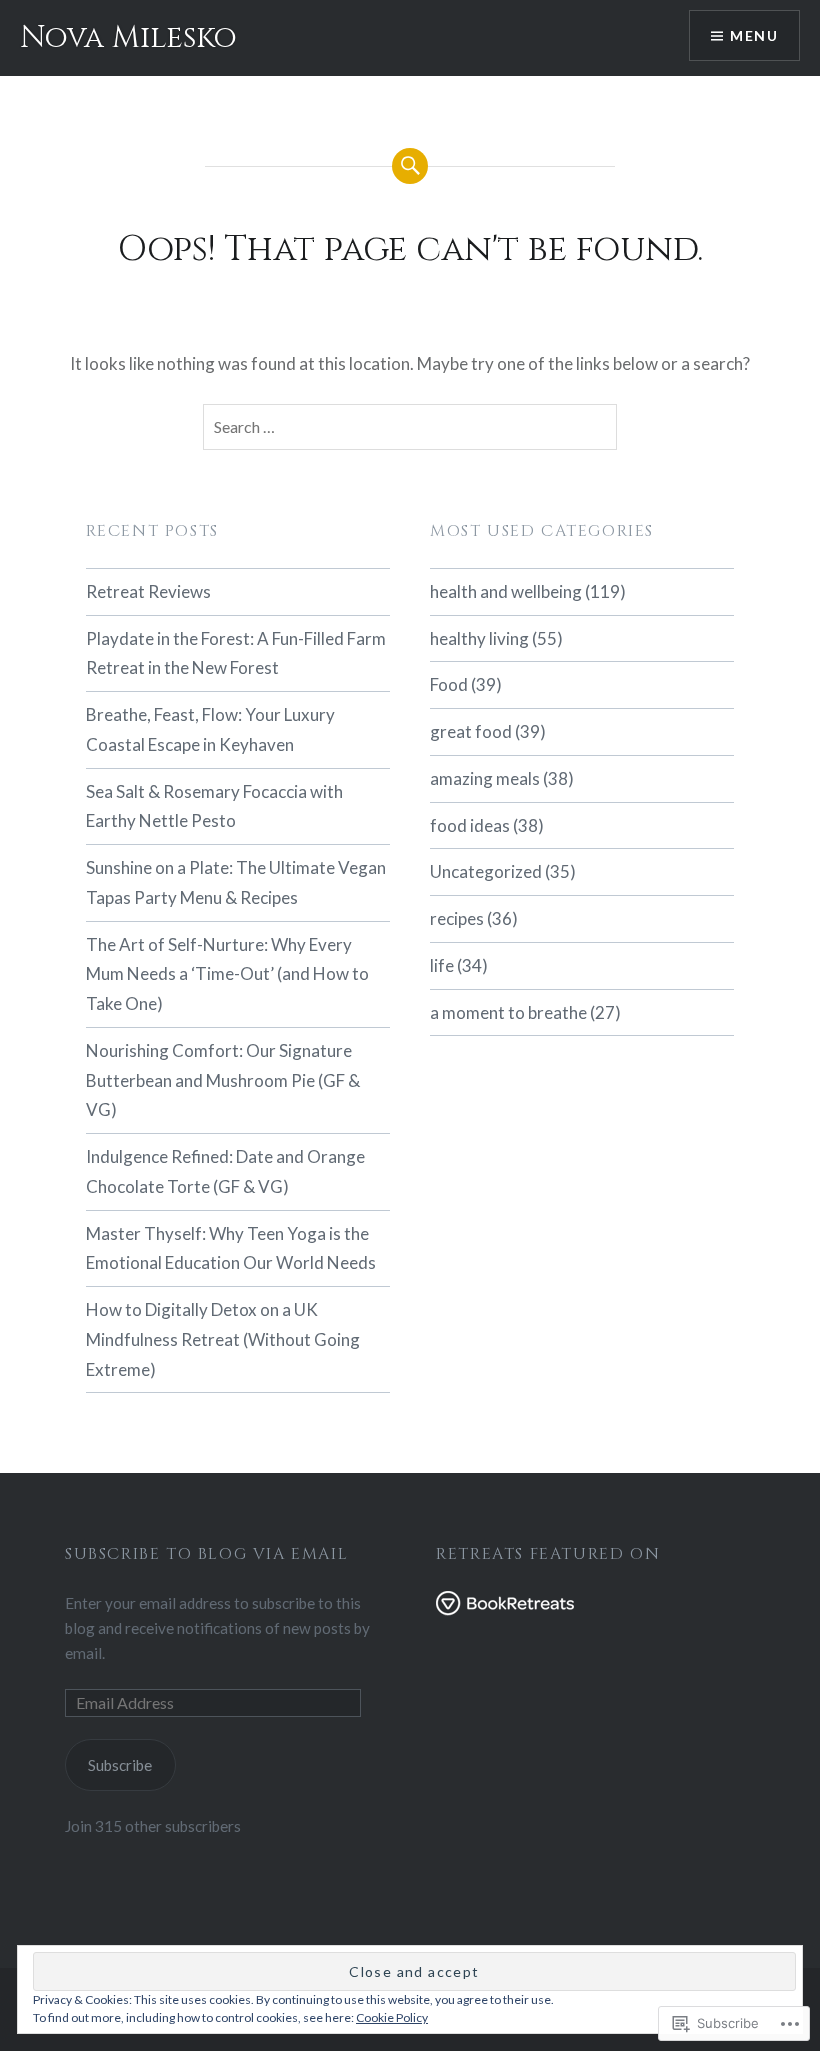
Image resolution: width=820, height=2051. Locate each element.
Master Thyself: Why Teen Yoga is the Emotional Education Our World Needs (231, 1248)
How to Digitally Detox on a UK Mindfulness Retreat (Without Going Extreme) (223, 1339)
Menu (754, 35)
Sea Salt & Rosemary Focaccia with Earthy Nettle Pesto (214, 806)
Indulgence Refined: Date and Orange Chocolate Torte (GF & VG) (225, 1171)
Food (449, 684)
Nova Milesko (128, 38)
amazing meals (485, 778)
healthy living (479, 638)
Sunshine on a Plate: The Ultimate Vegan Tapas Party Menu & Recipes (236, 882)
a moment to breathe (508, 1012)
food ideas (470, 825)
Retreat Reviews (148, 591)
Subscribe (120, 1765)
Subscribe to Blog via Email (206, 1554)
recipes (457, 918)
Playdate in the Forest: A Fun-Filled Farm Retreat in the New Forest (236, 653)
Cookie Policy (392, 2017)
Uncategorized (486, 871)
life (442, 965)
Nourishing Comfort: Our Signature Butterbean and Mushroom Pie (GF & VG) (223, 1080)
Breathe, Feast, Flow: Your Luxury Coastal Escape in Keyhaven (210, 729)
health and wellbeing (506, 591)
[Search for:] (409, 427)
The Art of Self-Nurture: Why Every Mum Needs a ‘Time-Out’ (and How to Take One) (227, 974)
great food (471, 731)
